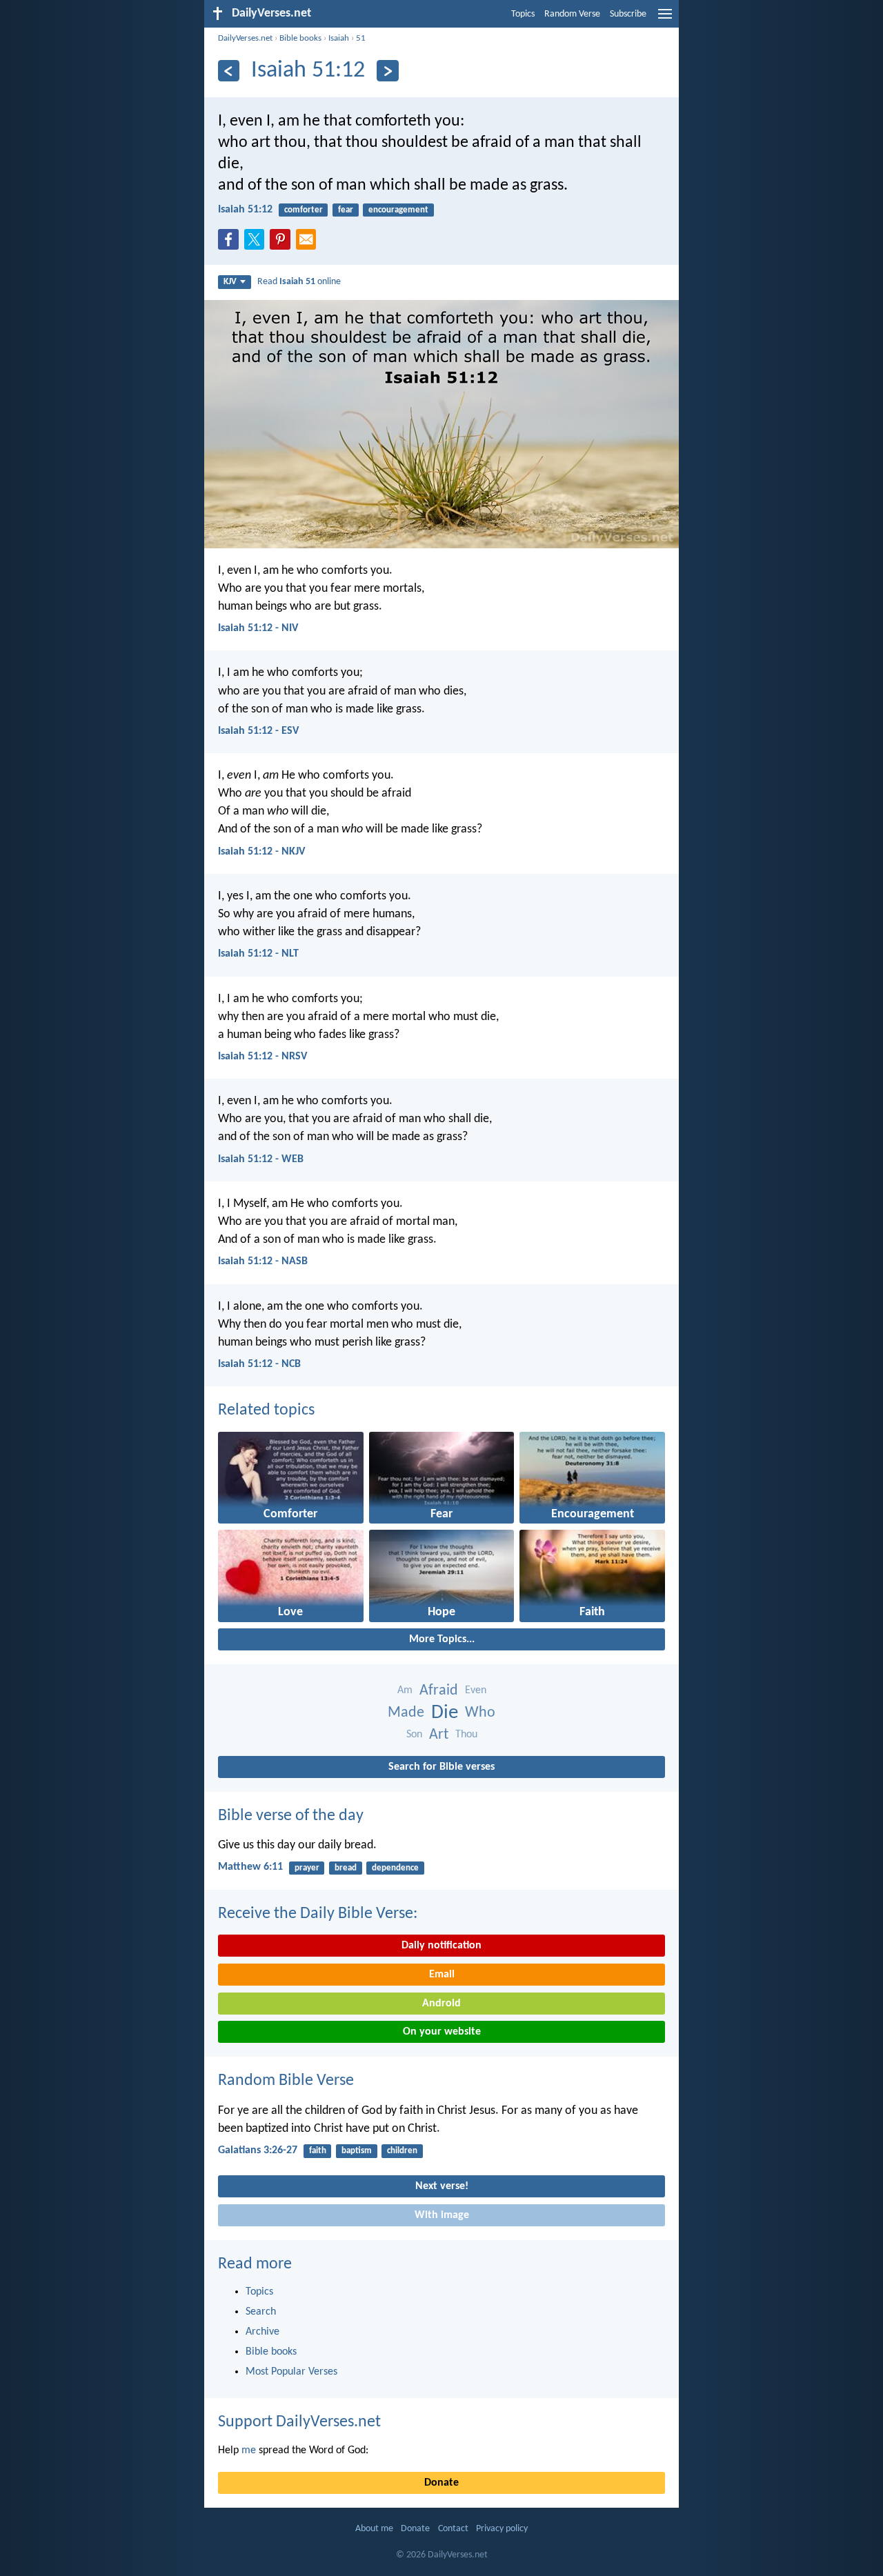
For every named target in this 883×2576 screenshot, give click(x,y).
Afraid (439, 1691)
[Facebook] (231, 243)
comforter (304, 210)
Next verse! (442, 2186)
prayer (307, 1868)
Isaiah (339, 38)
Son (414, 1735)
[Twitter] (257, 243)
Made (406, 1713)
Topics (523, 14)
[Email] (309, 243)
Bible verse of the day (291, 1816)
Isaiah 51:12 (245, 210)
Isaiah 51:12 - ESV (258, 731)
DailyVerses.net (245, 38)
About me (374, 2529)
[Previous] (229, 71)
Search (261, 2312)
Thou (466, 1735)
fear (346, 210)
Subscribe (628, 14)
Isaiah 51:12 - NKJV (261, 852)
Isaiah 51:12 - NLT (258, 954)
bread (346, 1868)
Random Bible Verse (286, 2081)
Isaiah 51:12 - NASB (263, 1261)
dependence (395, 1868)
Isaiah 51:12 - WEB (261, 1159)
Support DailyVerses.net (299, 2422)
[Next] (387, 71)
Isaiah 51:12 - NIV (258, 628)
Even (476, 1690)
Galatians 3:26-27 (258, 2150)
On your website (442, 2032)
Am (405, 1690)
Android (441, 2004)
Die (445, 1713)
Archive (262, 2332)
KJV (230, 282)
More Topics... (442, 1639)
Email (442, 1975)
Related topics (266, 1410)
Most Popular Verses (291, 2372)
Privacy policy (502, 2529)
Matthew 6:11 (250, 1867)
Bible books (300, 38)
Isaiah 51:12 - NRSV (262, 1057)
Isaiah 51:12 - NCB (259, 1364)
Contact (453, 2529)
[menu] (665, 19)
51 (361, 38)
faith (318, 2151)
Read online (299, 282)
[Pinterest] (283, 243)
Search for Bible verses (441, 1767)
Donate (441, 2483)
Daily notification (441, 1946)
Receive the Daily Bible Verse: (318, 1914)
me (249, 2450)
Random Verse (572, 14)
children (402, 2151)
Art (439, 1735)
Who (480, 1713)
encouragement (398, 210)
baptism (357, 2151)
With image (442, 2215)
